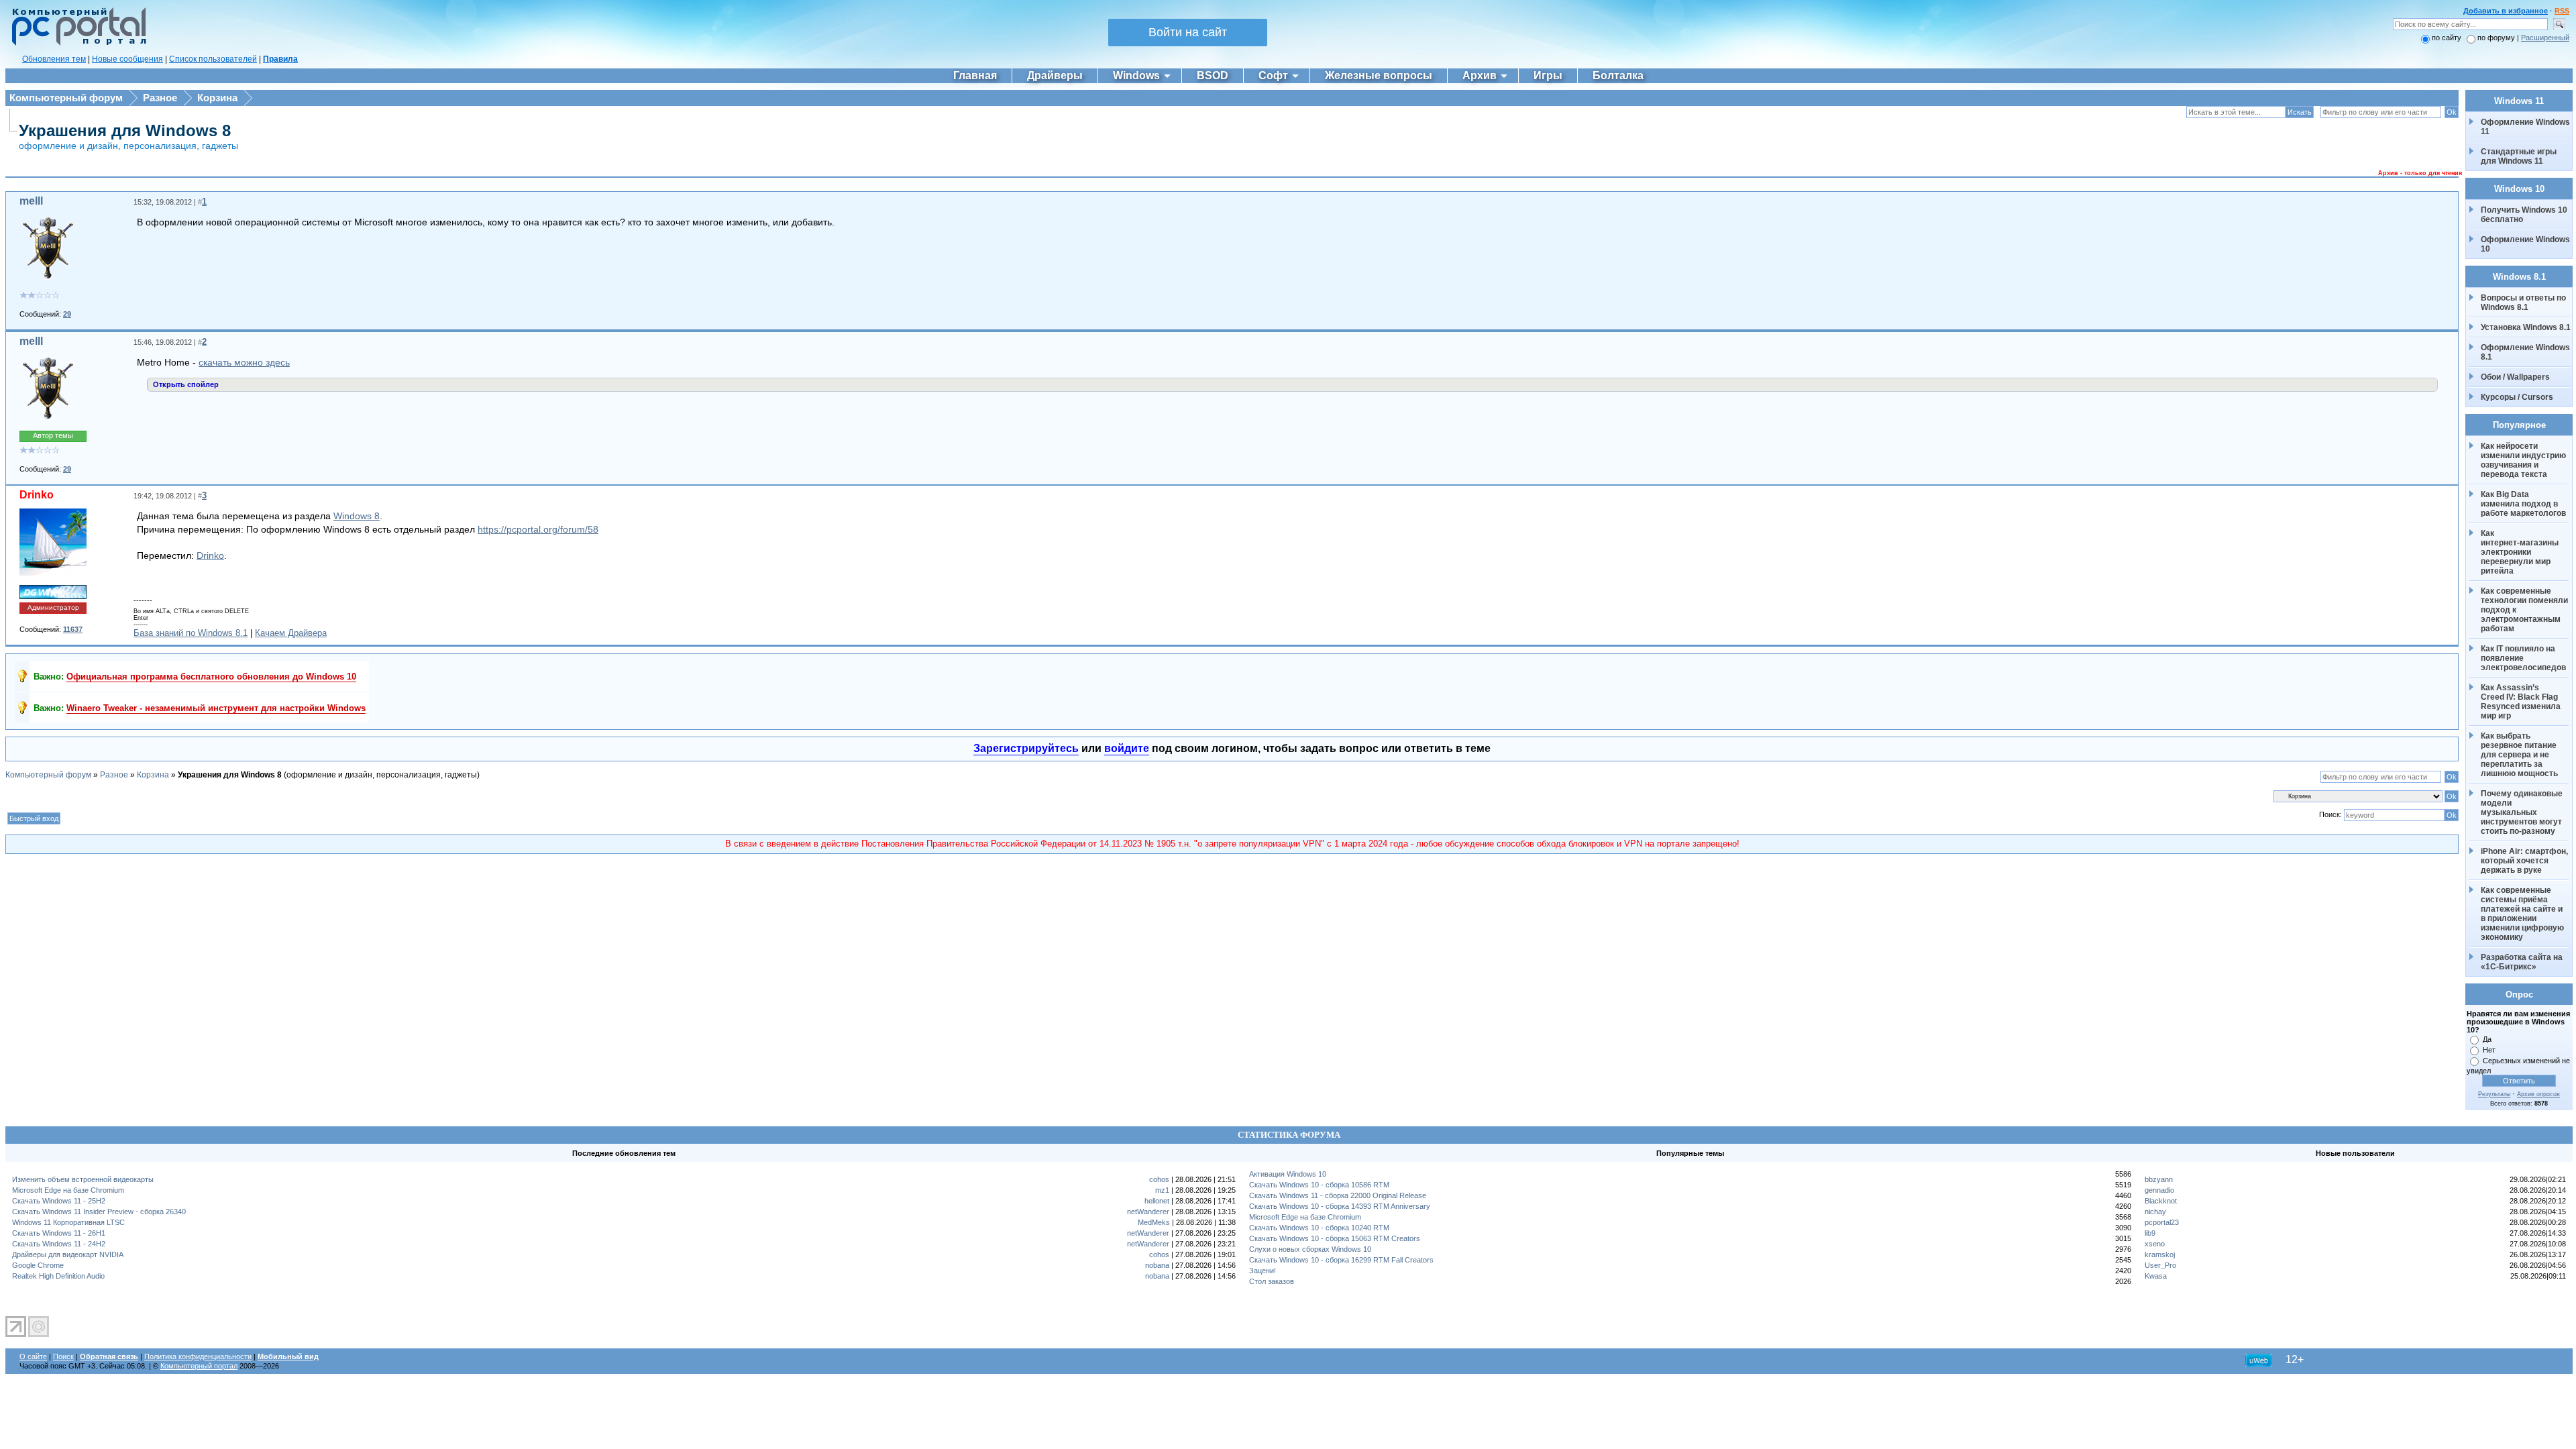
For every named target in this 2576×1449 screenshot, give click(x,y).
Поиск (63, 1356)
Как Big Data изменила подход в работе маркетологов (2523, 504)
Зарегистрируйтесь (1026, 748)
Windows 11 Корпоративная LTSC (68, 1222)
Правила (280, 59)
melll (31, 201)
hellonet (1157, 1201)
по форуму (2497, 38)
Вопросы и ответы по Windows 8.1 (2523, 303)
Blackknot (2161, 1201)
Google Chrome (38, 1265)
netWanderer (1148, 1212)
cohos (1159, 1179)
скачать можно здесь (244, 362)
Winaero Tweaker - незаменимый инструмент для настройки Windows (216, 708)
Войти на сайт (1188, 32)
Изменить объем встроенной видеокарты (83, 1179)
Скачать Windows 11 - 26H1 (59, 1233)
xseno (2155, 1244)
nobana (1157, 1265)
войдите (1127, 748)
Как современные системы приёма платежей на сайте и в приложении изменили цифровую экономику (2523, 914)
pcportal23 (2162, 1222)
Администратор (53, 607)
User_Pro (2160, 1265)
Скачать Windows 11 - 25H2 (59, 1201)
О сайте (33, 1356)
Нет (2489, 1050)
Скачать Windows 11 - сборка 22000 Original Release (1338, 1195)
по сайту (2447, 38)
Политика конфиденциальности (198, 1356)
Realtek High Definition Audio (58, 1276)
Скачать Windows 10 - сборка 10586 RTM (1319, 1185)
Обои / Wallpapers (2515, 377)
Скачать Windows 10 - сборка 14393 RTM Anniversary (1340, 1206)
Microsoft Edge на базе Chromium (68, 1190)
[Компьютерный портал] (76, 44)
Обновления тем (54, 59)
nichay (2155, 1212)
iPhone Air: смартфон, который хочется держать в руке (2525, 861)
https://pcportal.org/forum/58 (538, 529)
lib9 (2150, 1233)
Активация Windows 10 (1288, 1174)
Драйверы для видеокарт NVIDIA (68, 1254)
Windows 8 (357, 516)
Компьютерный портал (199, 1366)
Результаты (2494, 1094)
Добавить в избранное (2506, 11)
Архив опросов (2538, 1094)
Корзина (217, 98)
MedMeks (1154, 1222)
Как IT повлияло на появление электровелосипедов (2523, 658)
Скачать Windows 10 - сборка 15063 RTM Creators (1335, 1238)
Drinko (37, 495)
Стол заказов (1272, 1281)
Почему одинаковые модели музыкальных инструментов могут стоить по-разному (2523, 812)
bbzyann (2159, 1179)
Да (2487, 1039)
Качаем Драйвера (291, 633)
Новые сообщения (127, 59)
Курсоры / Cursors (2517, 397)
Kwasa (2156, 1276)
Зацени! (1263, 1271)
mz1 (1162, 1190)
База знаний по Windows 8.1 (191, 633)
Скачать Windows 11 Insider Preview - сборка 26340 (99, 1212)
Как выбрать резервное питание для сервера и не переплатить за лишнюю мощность (2520, 755)
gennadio (2159, 1190)
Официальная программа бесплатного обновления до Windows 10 (211, 677)
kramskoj (2160, 1254)
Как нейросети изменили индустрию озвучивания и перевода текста (2524, 460)
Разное (160, 98)
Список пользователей (213, 59)
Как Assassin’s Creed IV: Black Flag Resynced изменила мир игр (2522, 702)
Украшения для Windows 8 (125, 130)
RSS (2562, 11)
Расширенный (2545, 38)
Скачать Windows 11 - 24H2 (59, 1244)
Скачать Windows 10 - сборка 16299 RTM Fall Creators (1341, 1260)
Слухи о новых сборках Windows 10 (1310, 1249)
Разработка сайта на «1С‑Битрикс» (2523, 962)
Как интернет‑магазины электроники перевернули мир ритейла (2521, 552)
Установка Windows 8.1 (2526, 327)
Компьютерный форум (66, 98)
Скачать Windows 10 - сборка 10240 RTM (1319, 1228)
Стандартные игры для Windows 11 (2519, 156)
